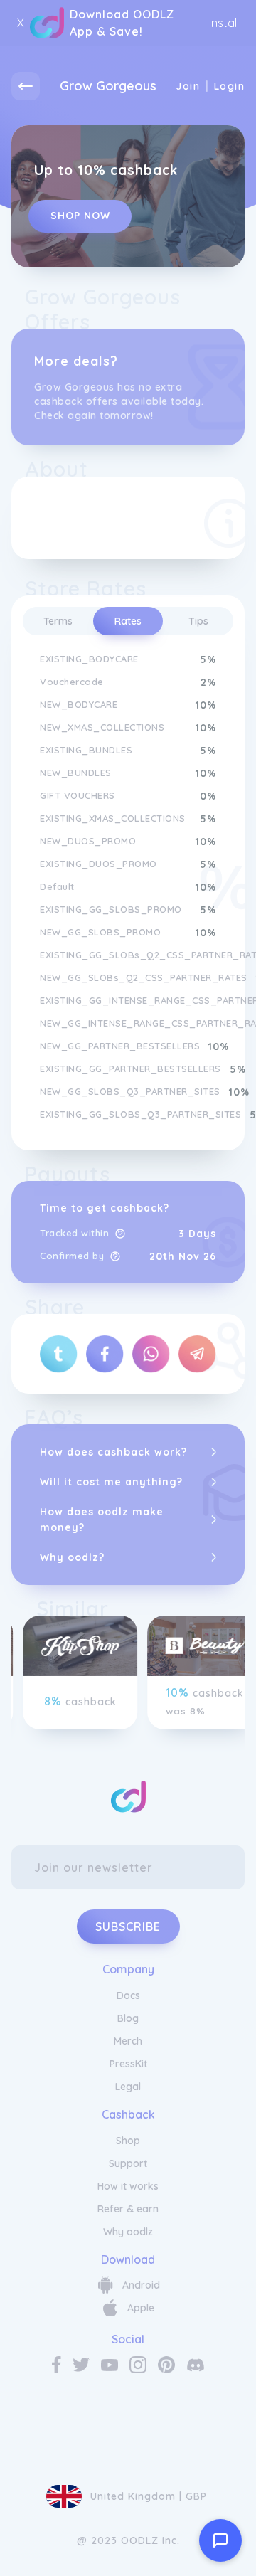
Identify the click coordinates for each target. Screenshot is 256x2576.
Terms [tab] (58, 621)
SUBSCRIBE (128, 1926)
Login (229, 86)
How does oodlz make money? (102, 1520)
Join (188, 86)
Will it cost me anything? (111, 1482)
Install (224, 23)
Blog (128, 2018)
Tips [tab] (198, 621)
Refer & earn (128, 2209)
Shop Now (80, 216)
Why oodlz (128, 2232)
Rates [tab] (128, 621)
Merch (128, 2041)
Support (128, 2163)
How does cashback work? (113, 1452)
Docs (128, 1995)
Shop (128, 2141)
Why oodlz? (72, 1557)
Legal (128, 2087)
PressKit (128, 2064)
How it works (128, 2186)
